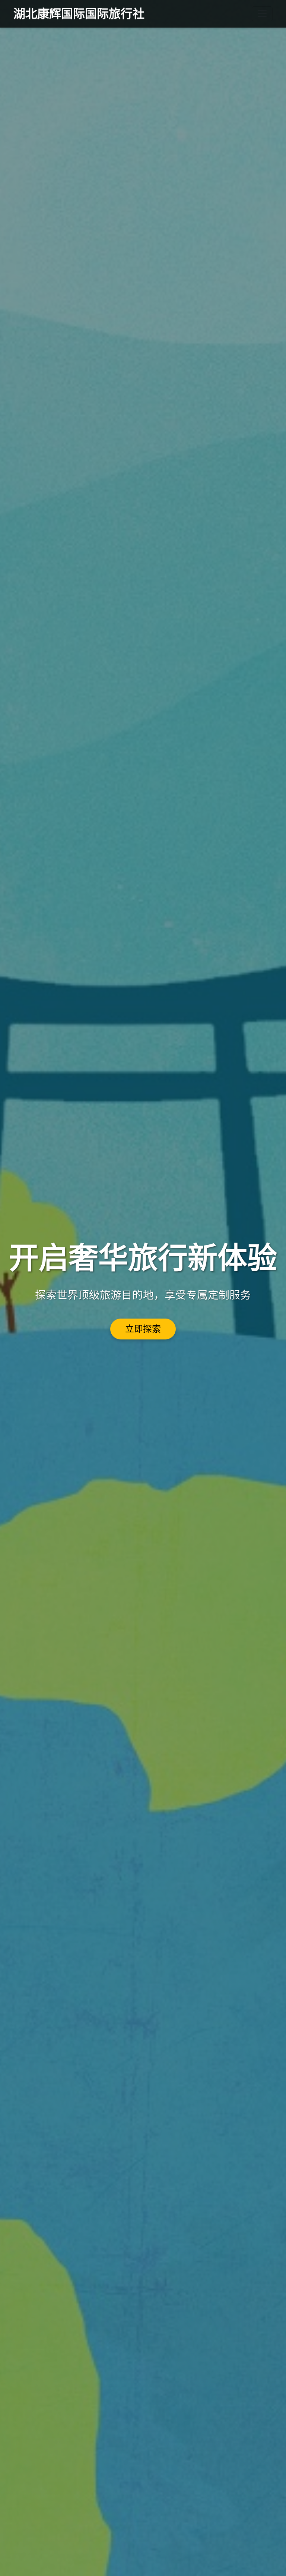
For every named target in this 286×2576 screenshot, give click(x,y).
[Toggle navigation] (262, 14)
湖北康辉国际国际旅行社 (79, 14)
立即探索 (143, 1329)
